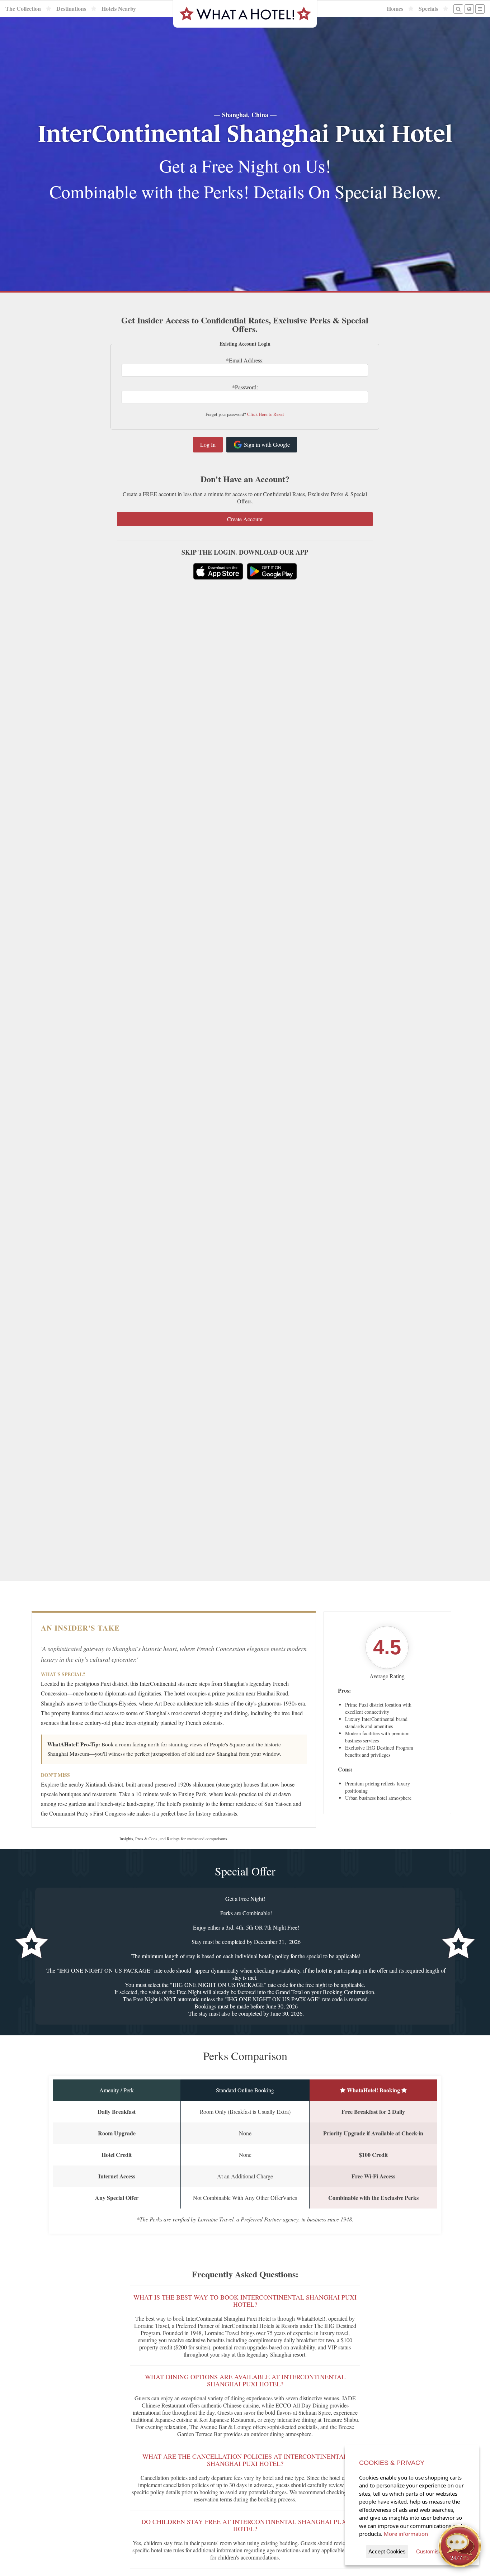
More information (406, 2534)
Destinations (71, 9)
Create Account (245, 519)
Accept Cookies (387, 2551)
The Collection (23, 9)
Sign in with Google (267, 444)
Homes (395, 9)
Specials (428, 9)
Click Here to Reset (266, 414)
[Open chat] (460, 2546)
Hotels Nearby (119, 9)
